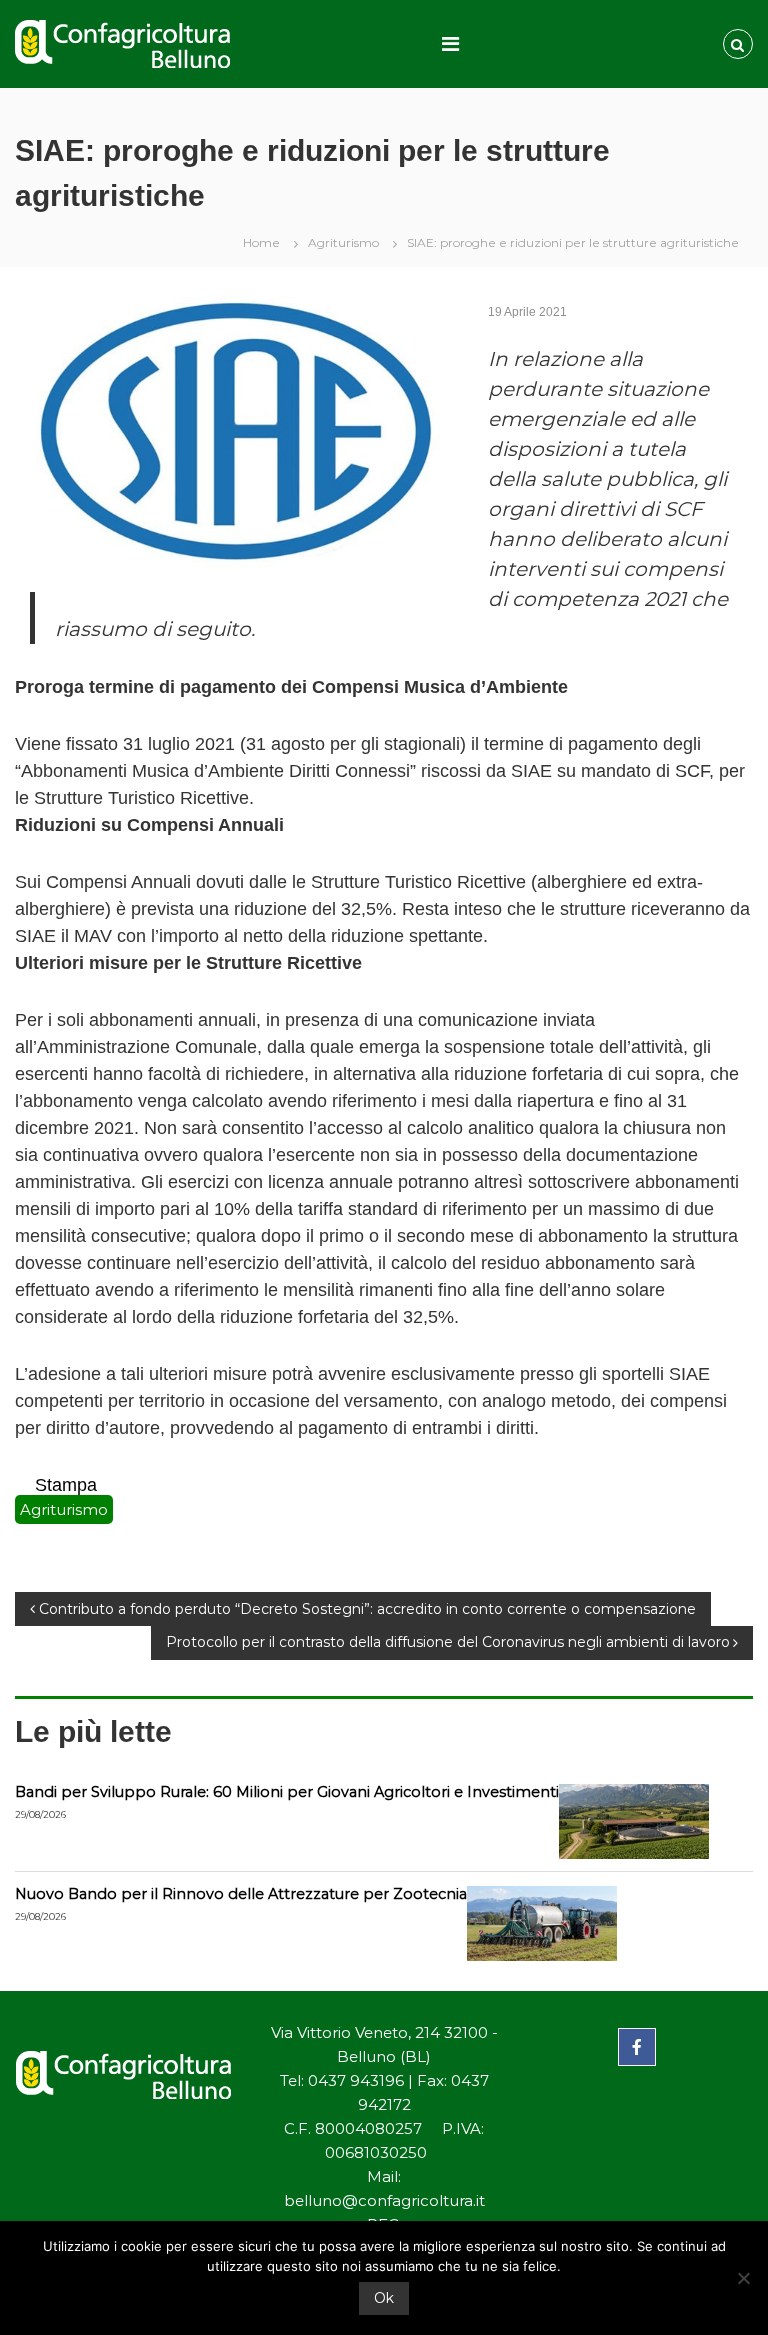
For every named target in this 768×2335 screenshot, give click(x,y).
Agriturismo (343, 242)
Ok (384, 2298)
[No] (743, 2278)
